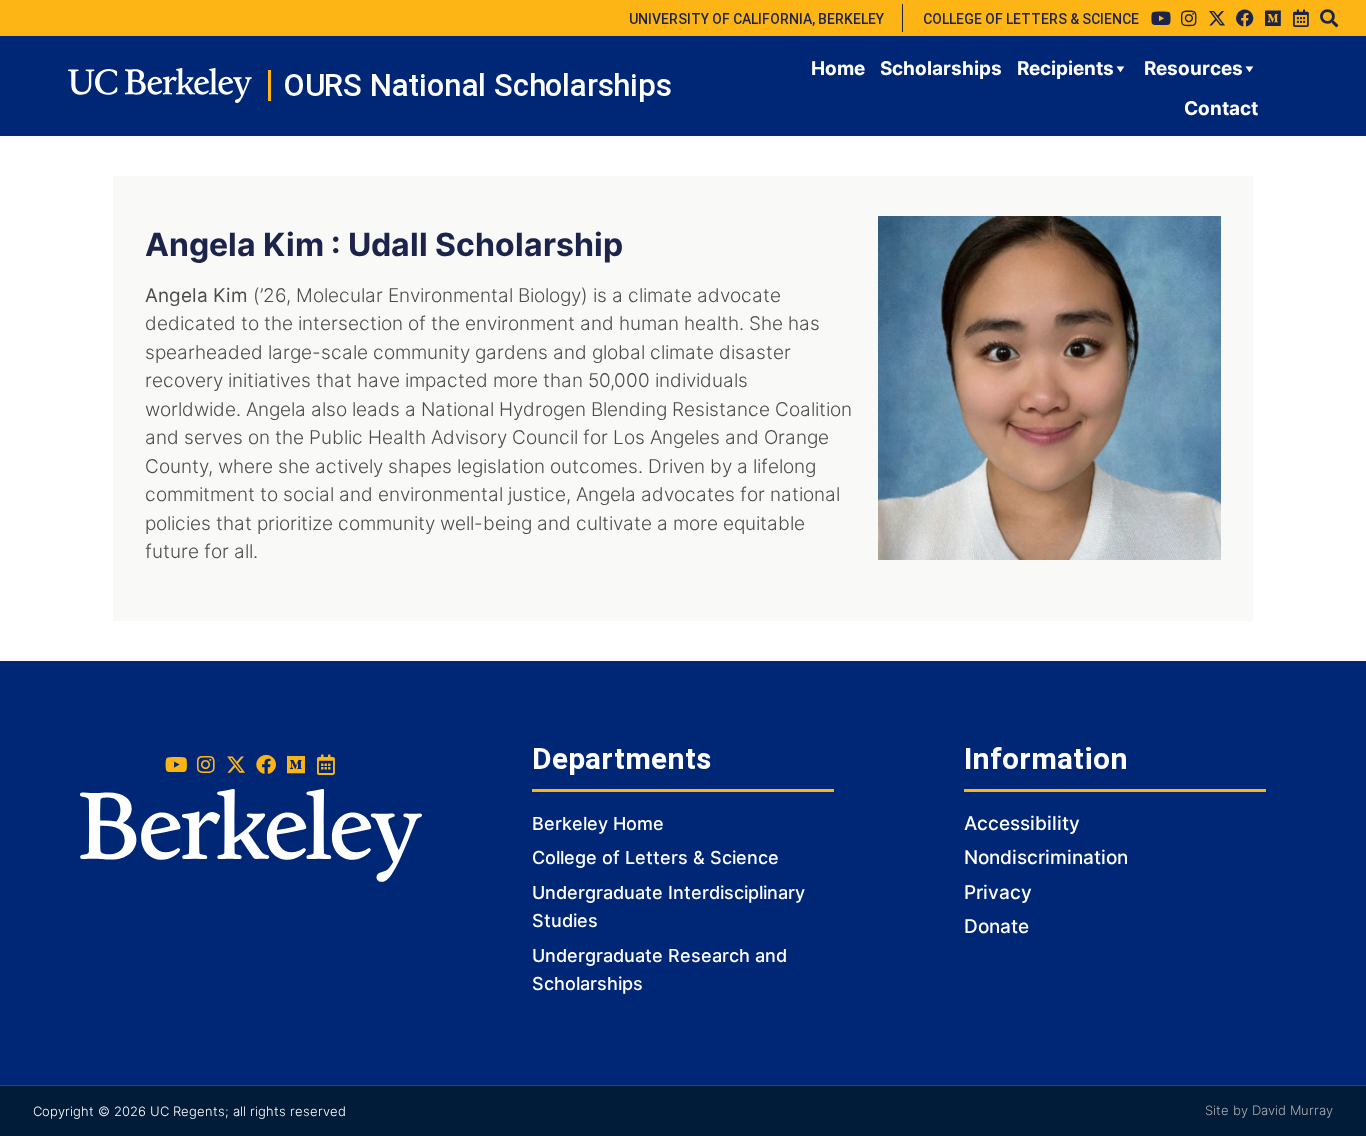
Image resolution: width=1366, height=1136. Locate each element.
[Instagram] (1189, 18)
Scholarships (941, 68)
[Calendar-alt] (1301, 18)
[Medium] (1273, 18)
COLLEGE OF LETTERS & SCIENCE (1031, 19)
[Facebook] (1245, 18)
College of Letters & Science (655, 857)
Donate (996, 926)
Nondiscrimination (1046, 857)
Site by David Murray (1269, 1110)
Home (838, 68)
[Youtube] (1161, 18)
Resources (1193, 68)
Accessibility (1022, 823)
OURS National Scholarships (477, 85)
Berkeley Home (598, 823)
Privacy (998, 892)
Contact (1221, 108)
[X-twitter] (1217, 18)
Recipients (1065, 68)
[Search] (1329, 18)
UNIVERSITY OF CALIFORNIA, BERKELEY (756, 19)
